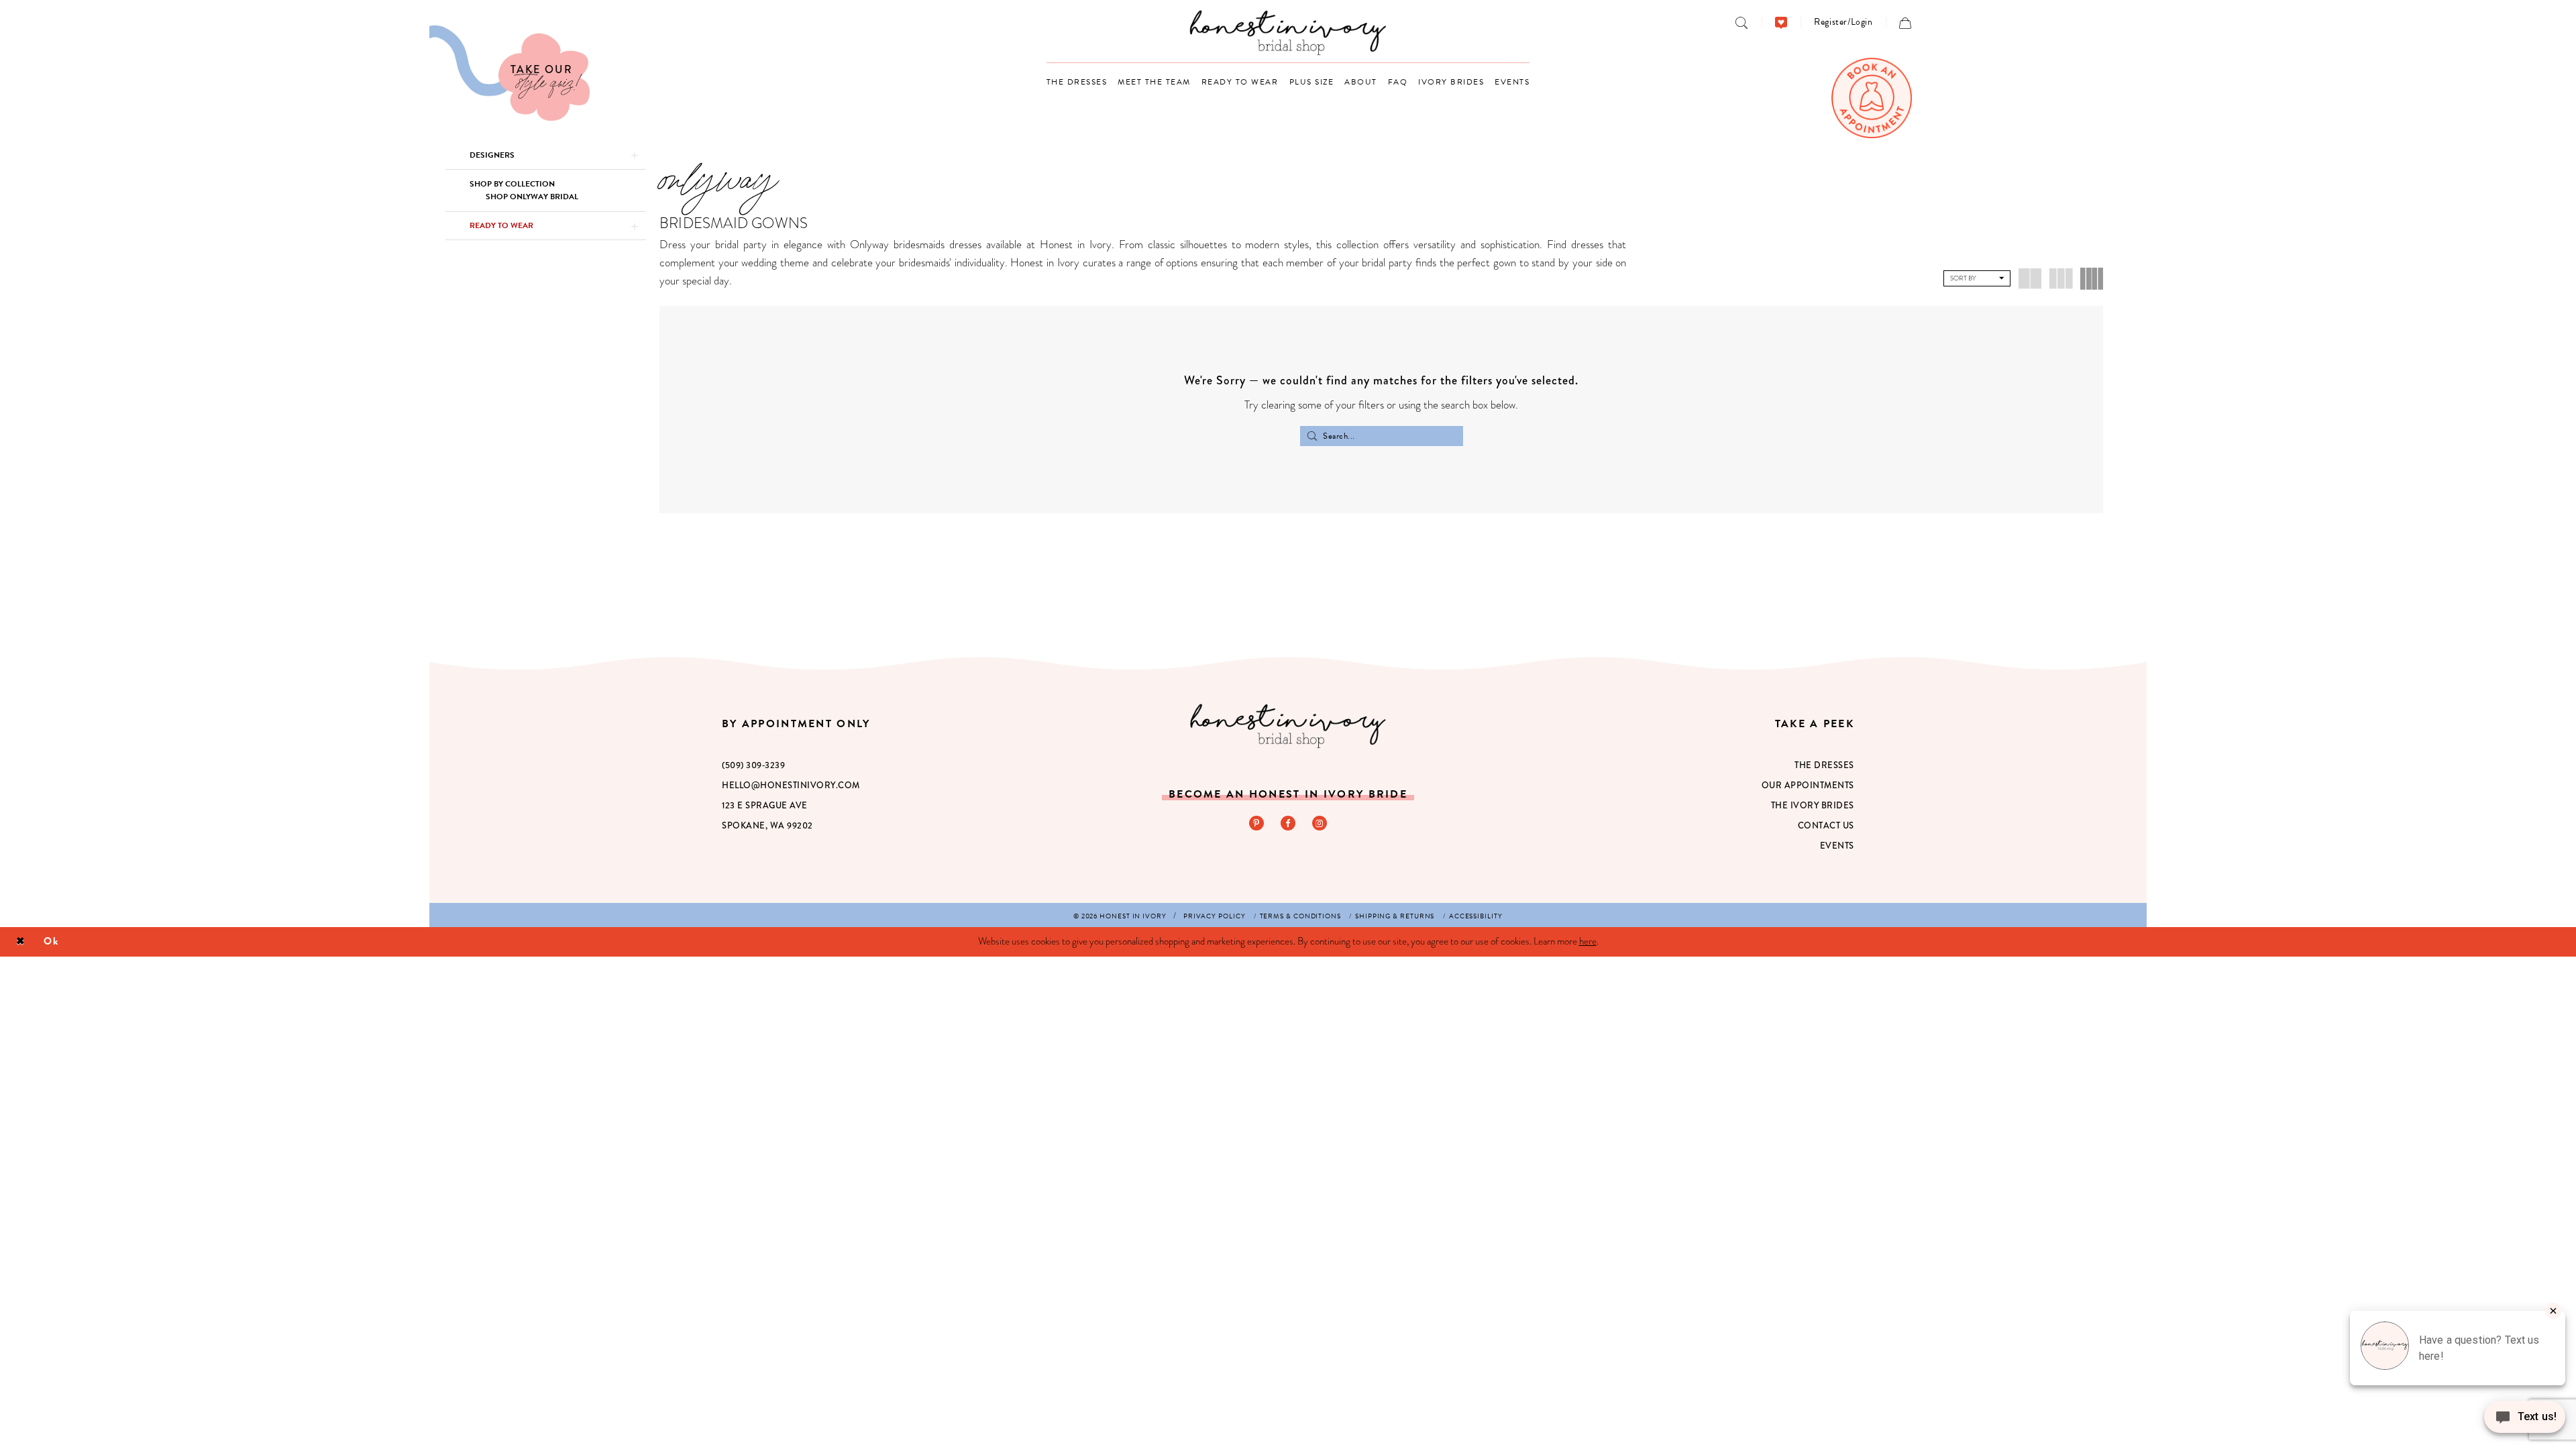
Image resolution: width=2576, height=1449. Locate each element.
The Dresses (1824, 765)
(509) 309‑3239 (753, 765)
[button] (1843, 22)
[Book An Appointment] (1872, 98)
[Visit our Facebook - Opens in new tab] (1288, 823)
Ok (51, 941)
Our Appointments (1808, 785)
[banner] (1288, 33)
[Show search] (1742, 22)
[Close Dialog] (20, 942)
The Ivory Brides (1813, 805)
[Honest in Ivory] (1288, 726)
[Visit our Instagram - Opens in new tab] (1320, 823)
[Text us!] (2525, 1421)
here (1588, 941)
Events (1837, 846)
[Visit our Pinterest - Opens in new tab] (1256, 823)
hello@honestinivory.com (791, 785)
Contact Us (1826, 825)
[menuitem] (1742, 22)
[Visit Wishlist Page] (1781, 22)
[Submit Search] (1312, 436)
